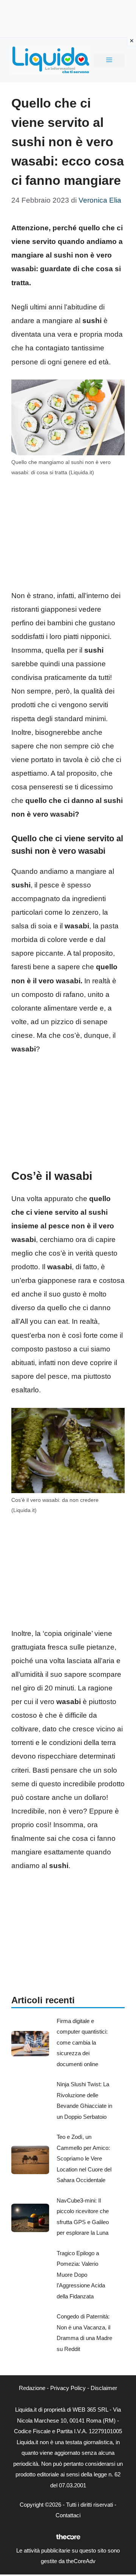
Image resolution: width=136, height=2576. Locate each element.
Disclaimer (104, 2388)
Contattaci (68, 2515)
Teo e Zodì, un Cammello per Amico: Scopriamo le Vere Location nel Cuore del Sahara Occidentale (84, 2158)
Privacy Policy (68, 2388)
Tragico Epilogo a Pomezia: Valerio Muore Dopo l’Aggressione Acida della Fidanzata (81, 2275)
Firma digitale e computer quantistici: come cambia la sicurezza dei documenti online (82, 2043)
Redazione (32, 2388)
